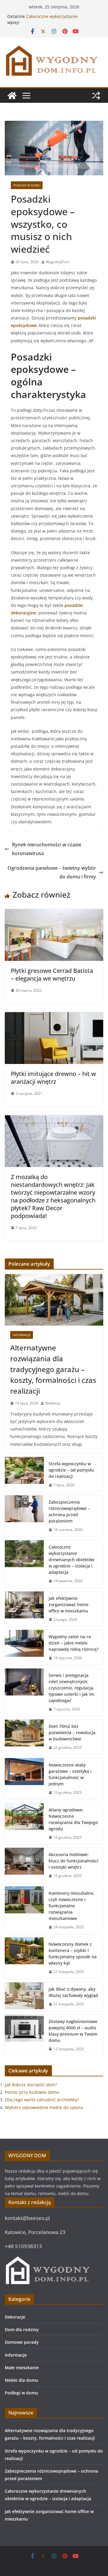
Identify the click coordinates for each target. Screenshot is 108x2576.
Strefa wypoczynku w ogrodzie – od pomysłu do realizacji (71, 1470)
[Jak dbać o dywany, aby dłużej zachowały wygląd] (24, 1997)
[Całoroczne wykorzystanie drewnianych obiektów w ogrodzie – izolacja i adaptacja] (24, 1564)
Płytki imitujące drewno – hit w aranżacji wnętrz (53, 1078)
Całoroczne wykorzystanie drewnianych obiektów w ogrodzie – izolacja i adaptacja (71, 1560)
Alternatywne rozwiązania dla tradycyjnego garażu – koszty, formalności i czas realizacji (53, 1369)
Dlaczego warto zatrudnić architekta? (42, 2100)
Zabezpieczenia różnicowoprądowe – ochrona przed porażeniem (69, 1511)
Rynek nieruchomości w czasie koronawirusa (47, 849)
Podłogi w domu (27, 185)
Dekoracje (15, 2317)
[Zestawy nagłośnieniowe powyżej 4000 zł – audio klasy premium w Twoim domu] (24, 2035)
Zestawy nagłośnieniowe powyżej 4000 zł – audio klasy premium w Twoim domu (73, 2031)
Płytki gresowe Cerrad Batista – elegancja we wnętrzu (52, 975)
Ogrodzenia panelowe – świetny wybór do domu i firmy (52, 872)
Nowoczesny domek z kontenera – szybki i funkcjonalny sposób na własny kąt (73, 1954)
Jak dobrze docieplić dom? (31, 2085)
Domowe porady (22, 2342)
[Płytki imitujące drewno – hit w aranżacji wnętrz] (54, 1016)
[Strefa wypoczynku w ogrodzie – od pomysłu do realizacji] (24, 1474)
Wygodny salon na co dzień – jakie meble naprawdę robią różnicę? (73, 1643)
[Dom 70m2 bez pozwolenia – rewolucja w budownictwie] (24, 1737)
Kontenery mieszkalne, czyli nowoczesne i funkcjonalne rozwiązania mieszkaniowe (72, 1906)
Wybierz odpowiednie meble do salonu (44, 2107)
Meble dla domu (21, 2380)
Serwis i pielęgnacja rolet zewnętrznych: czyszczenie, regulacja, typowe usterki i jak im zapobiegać (71, 1688)
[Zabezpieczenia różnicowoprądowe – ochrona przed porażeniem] (24, 1516)
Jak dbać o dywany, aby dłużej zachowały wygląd (73, 1992)
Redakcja (53, 1403)
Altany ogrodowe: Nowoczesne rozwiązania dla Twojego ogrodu (73, 1819)
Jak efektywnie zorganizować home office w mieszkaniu (69, 1604)
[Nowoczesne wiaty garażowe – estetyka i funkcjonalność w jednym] (24, 1779)
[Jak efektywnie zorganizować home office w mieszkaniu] (24, 1609)
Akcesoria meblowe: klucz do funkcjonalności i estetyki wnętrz (73, 1861)
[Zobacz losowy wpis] (96, 96)
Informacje (22, 1335)
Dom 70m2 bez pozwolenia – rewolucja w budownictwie (72, 1732)
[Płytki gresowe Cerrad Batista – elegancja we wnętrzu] (54, 913)
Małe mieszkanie (22, 2368)
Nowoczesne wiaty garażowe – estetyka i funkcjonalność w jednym (70, 1774)
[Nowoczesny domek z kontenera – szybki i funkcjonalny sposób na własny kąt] (24, 1958)
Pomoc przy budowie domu (32, 2092)
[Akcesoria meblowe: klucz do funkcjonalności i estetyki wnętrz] (24, 1865)
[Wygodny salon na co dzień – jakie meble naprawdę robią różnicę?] (24, 1647)
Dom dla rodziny (22, 2329)
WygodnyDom (58, 262)
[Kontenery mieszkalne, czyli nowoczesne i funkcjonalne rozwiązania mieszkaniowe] (24, 1910)
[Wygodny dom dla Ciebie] (12, 96)
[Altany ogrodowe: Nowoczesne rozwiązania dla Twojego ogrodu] (24, 1824)
